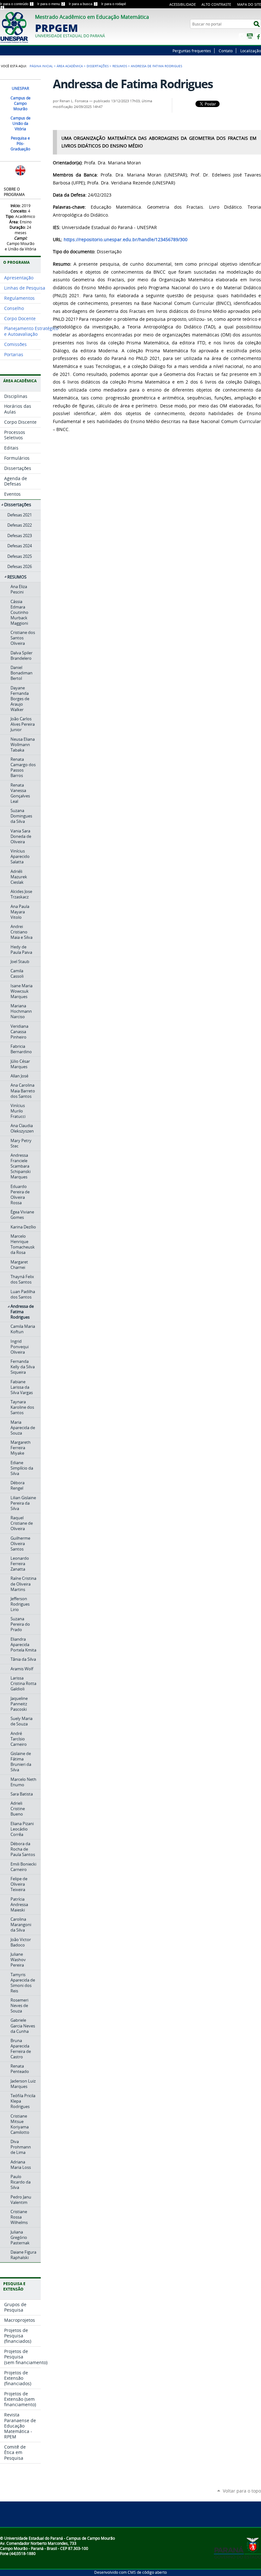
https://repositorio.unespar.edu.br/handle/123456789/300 (126, 240)
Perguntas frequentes (192, 51)
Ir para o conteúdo (16, 4)
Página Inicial (41, 66)
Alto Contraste (216, 4)
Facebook (258, 36)
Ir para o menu (51, 4)
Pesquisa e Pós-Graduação (20, 144)
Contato (226, 51)
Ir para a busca (83, 4)
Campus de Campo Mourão (21, 103)
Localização (251, 51)
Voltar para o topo (242, 2491)
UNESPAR (20, 88)
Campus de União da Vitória (21, 123)
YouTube (250, 36)
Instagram (242, 36)
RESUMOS (120, 66)
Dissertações (98, 66)
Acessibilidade (183, 4)
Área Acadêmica (70, 66)
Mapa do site (249, 4)
